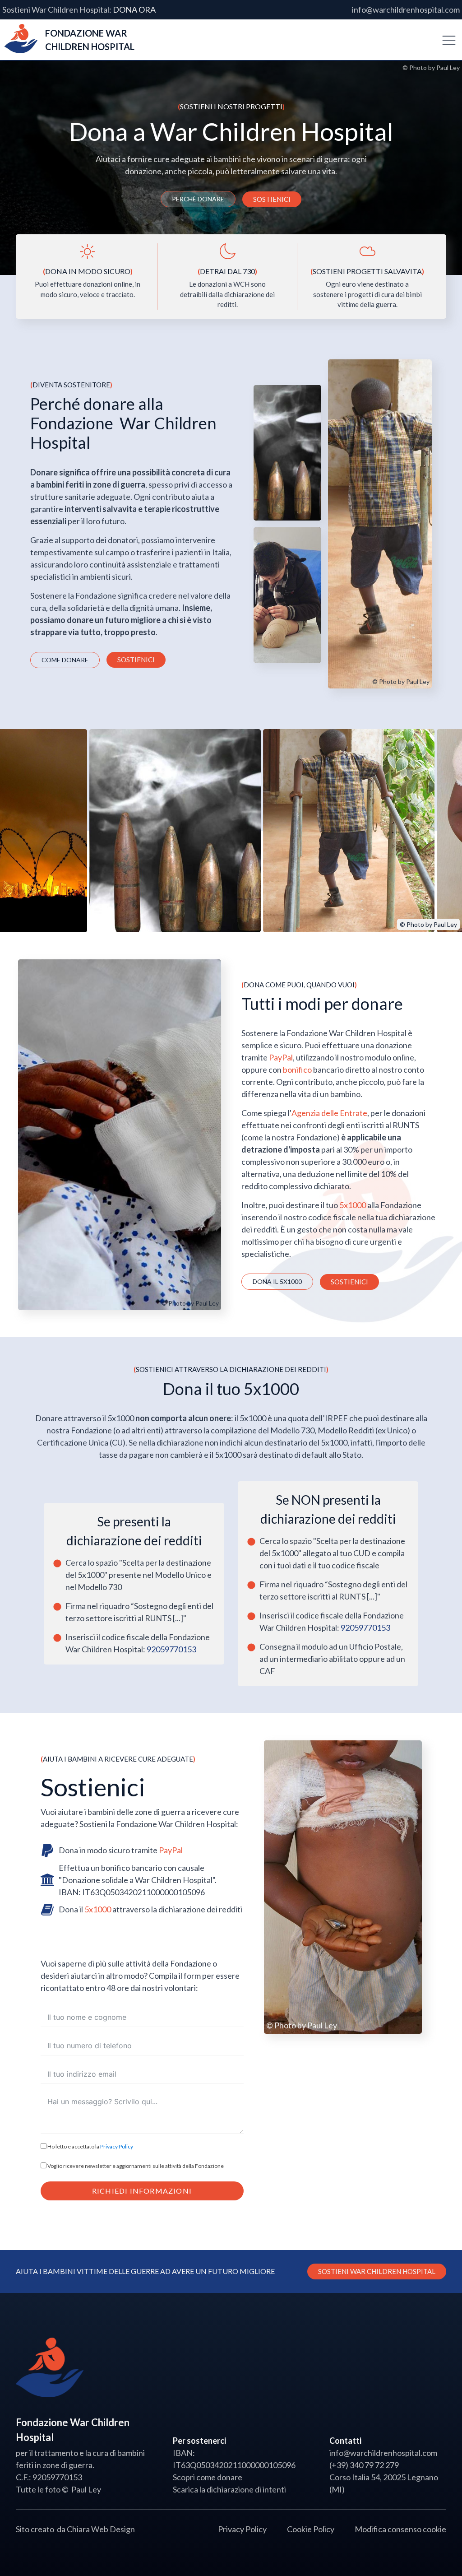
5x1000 (353, 1205)
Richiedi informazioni (142, 2191)
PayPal (281, 1057)
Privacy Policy (117, 2146)
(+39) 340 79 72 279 (364, 2465)
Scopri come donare (208, 2477)
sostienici (272, 199)
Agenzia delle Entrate (329, 1113)
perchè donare (198, 199)
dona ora (134, 9)
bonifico (297, 1069)
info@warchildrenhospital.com (406, 9)
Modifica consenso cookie (400, 2529)
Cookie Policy (311, 2529)
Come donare (65, 660)
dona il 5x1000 (277, 1281)
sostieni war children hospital (377, 2271)
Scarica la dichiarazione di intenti (229, 2489)
